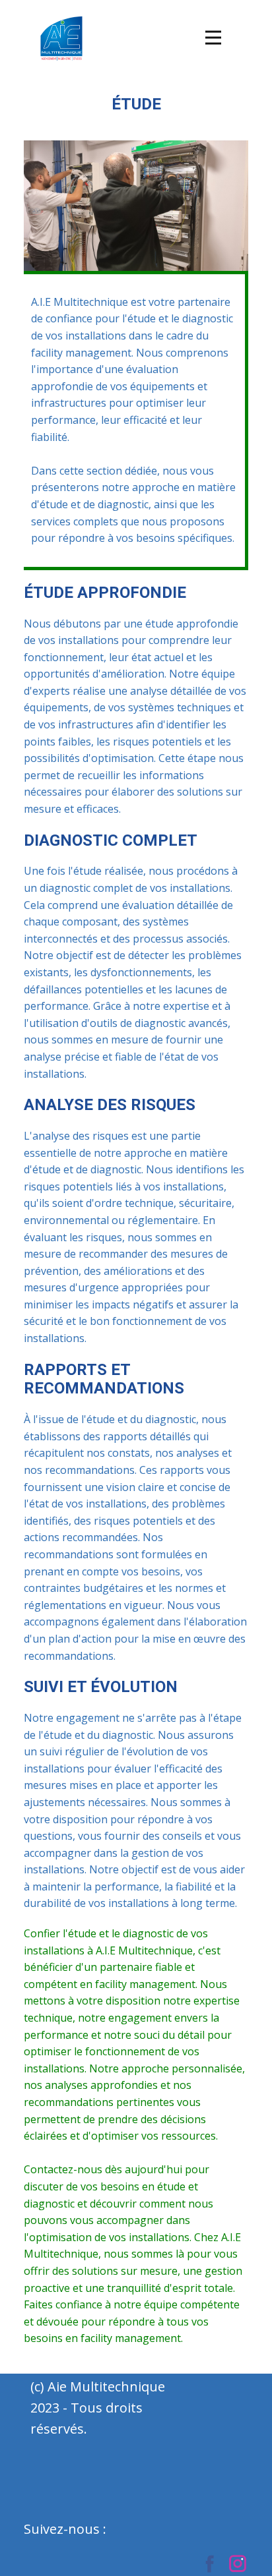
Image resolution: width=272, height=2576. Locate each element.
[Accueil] (61, 38)
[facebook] (210, 2563)
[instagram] (238, 2563)
